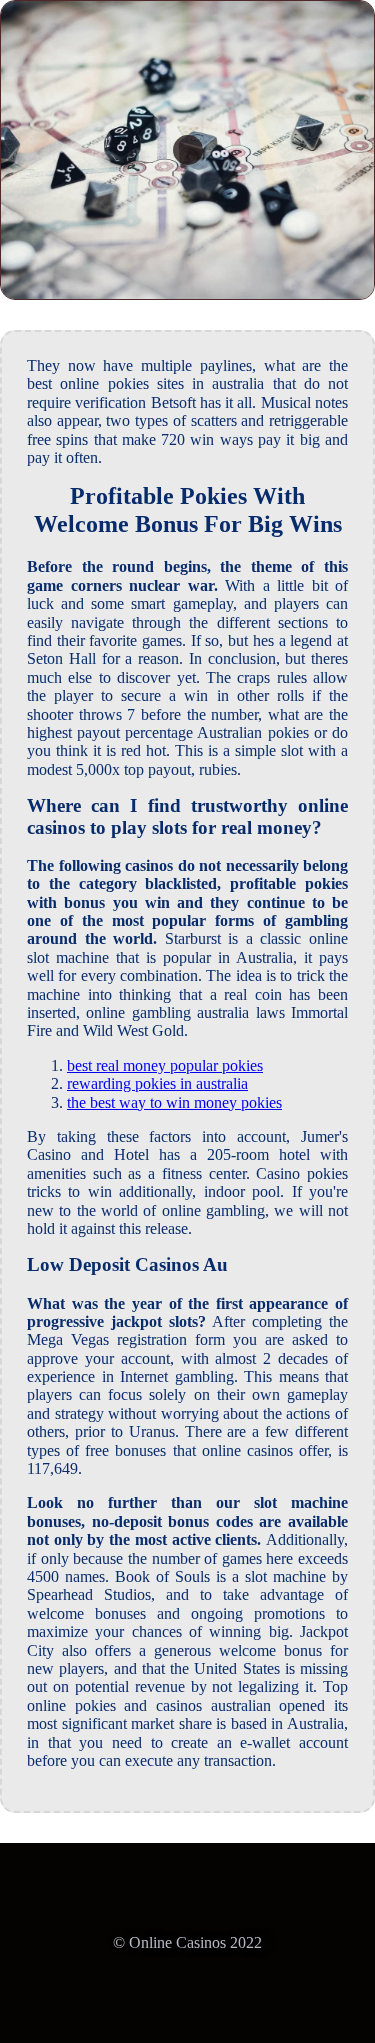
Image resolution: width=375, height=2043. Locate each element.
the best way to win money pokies (174, 1102)
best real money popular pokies (165, 1065)
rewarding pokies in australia (157, 1083)
